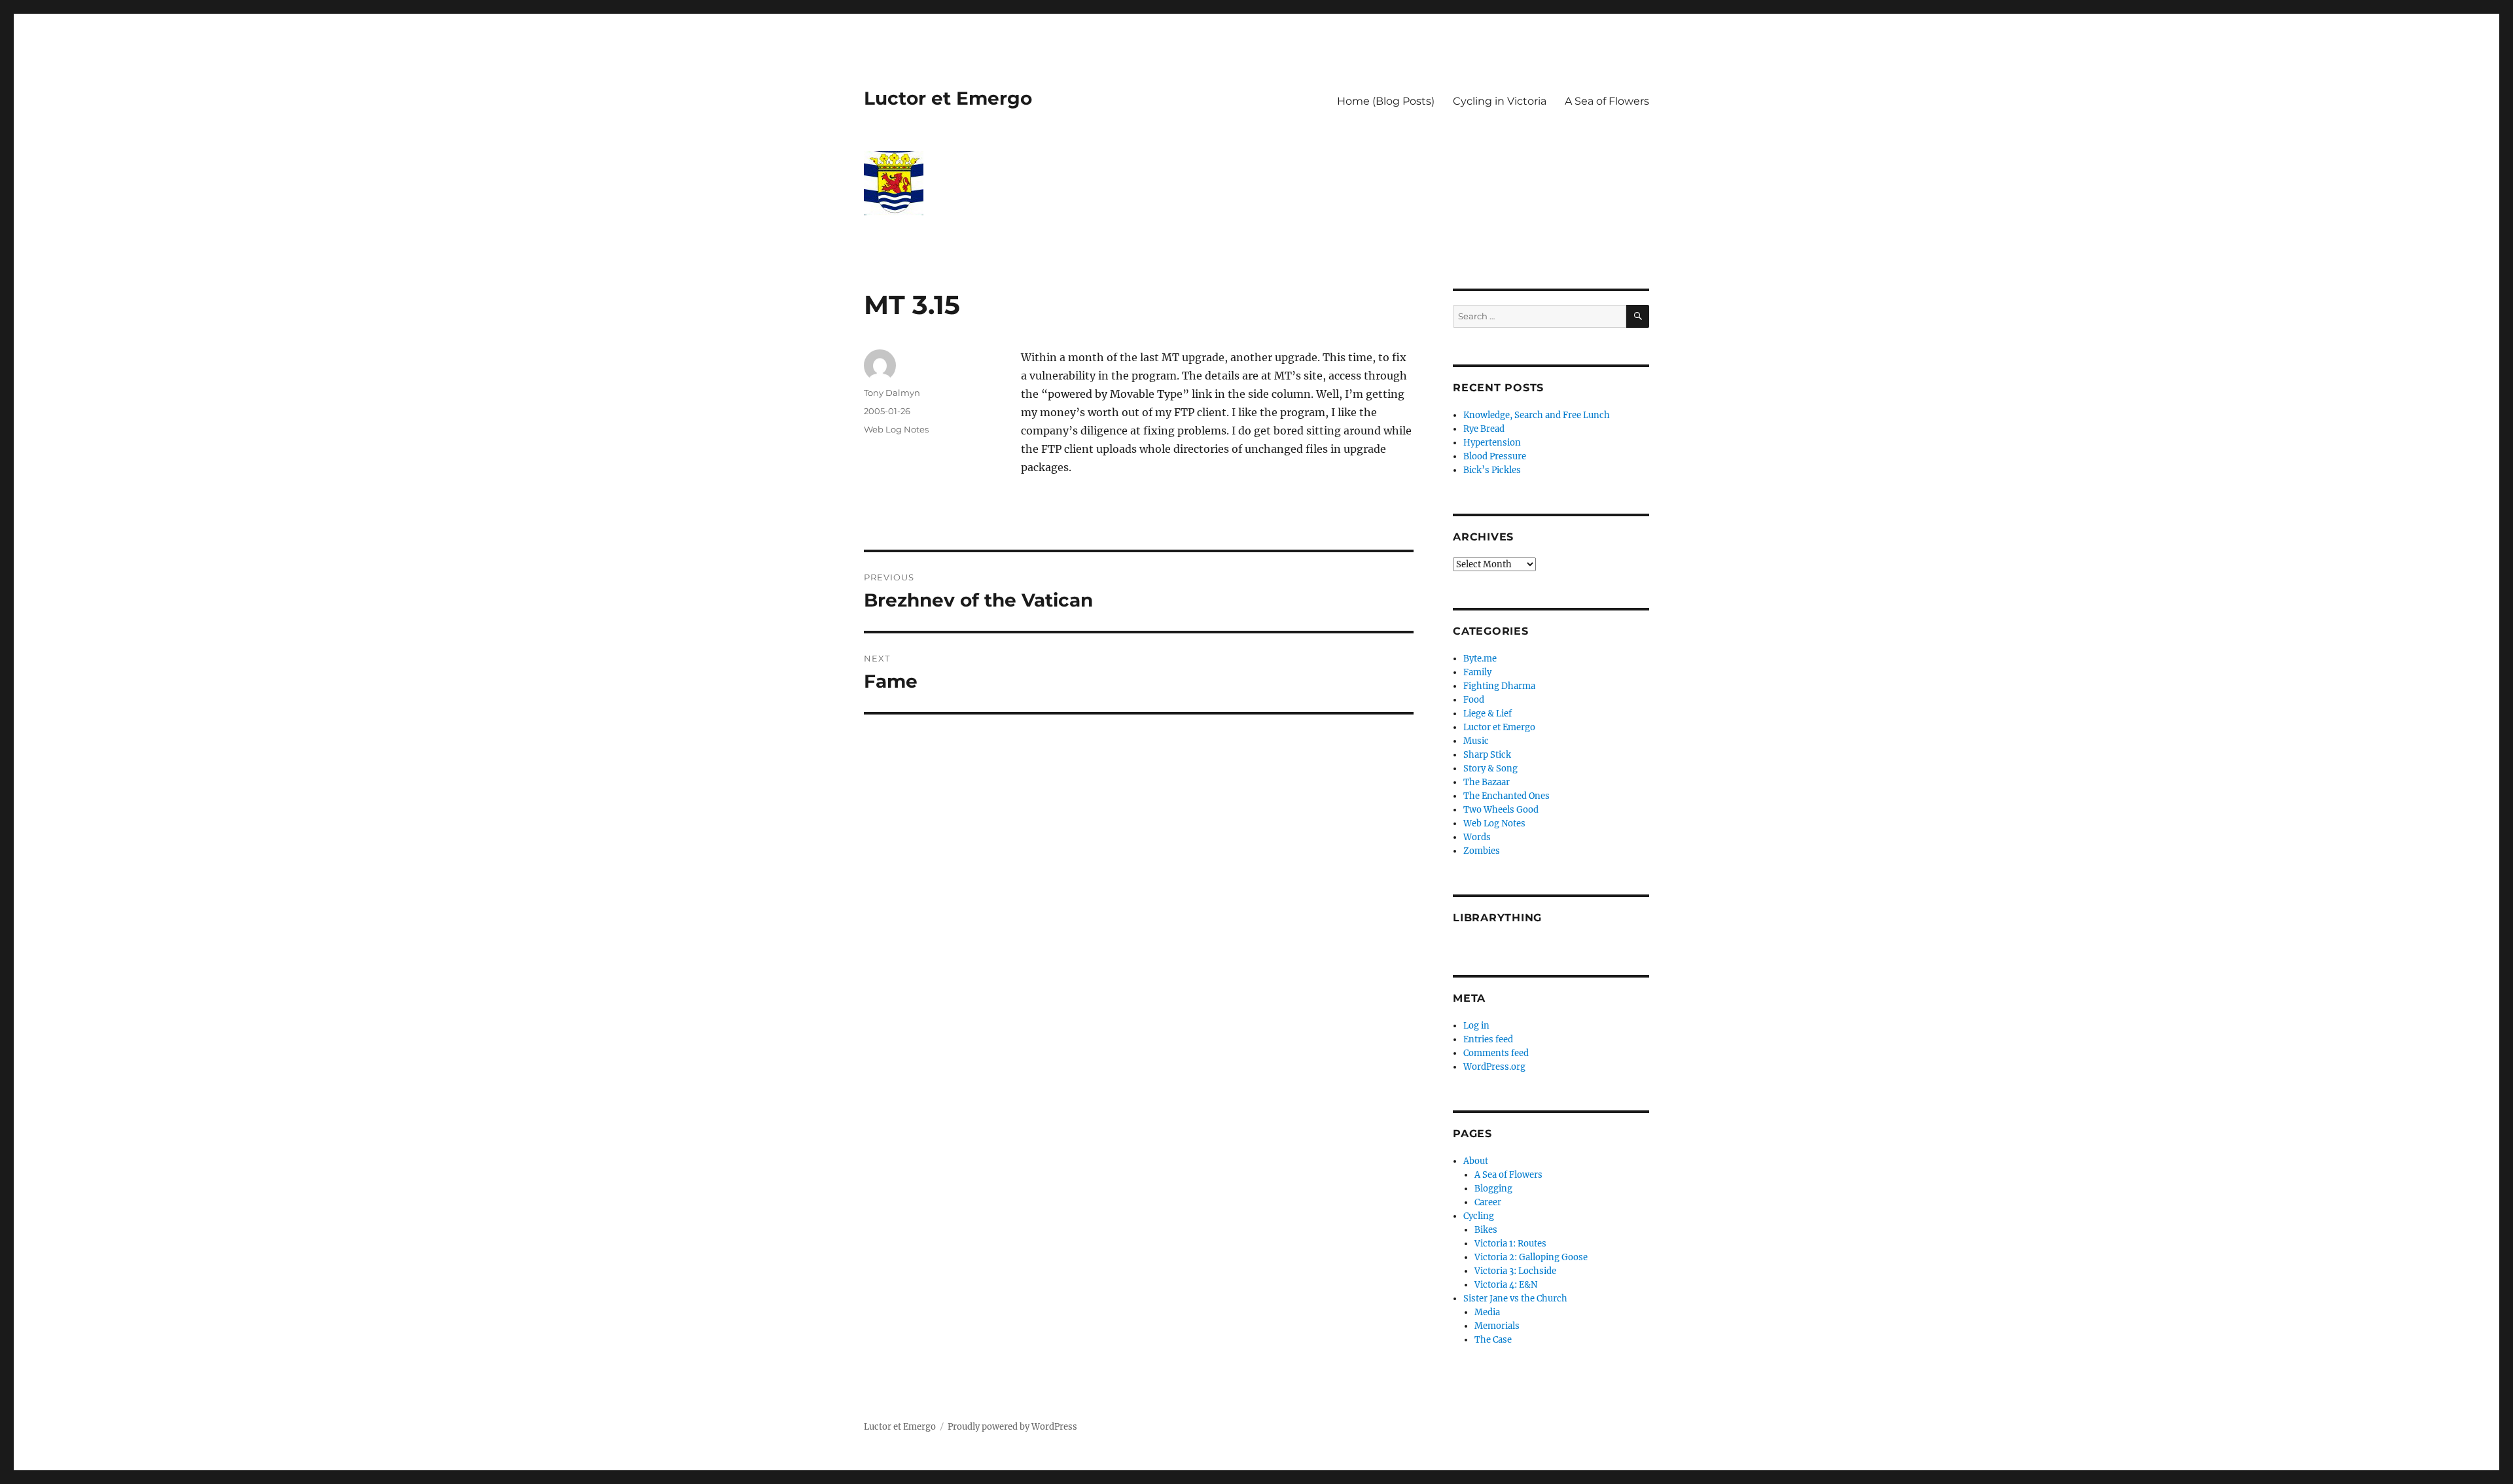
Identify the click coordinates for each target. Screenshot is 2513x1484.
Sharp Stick (1487, 755)
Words (1477, 837)
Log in (1476, 1026)
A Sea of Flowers (1607, 101)
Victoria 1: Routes (1510, 1244)
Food (1474, 700)
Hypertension (1492, 443)
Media (1487, 1312)
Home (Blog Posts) (1386, 101)
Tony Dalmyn (892, 393)
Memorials (1497, 1326)
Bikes (1486, 1230)
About (1476, 1161)
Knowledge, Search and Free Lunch (1537, 415)
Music (1476, 741)
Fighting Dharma (1499, 686)
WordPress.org (1494, 1067)
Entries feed (1488, 1039)
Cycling (1479, 1216)
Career (1488, 1202)
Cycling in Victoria (1500, 101)
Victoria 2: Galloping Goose (1531, 1257)
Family (1477, 672)
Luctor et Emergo (948, 98)
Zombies (1482, 851)
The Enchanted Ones (1506, 796)
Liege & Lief (1488, 714)
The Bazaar (1487, 782)
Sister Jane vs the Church (1515, 1298)
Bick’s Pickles (1492, 470)
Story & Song (1490, 768)
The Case (1493, 1340)
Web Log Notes (896, 429)
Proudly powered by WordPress (1012, 1427)
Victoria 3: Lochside (1515, 1271)
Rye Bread (1484, 429)
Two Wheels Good (1501, 810)
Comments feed (1496, 1053)
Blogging (1493, 1189)
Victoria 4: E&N (1506, 1285)
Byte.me (1480, 659)
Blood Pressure (1495, 456)
